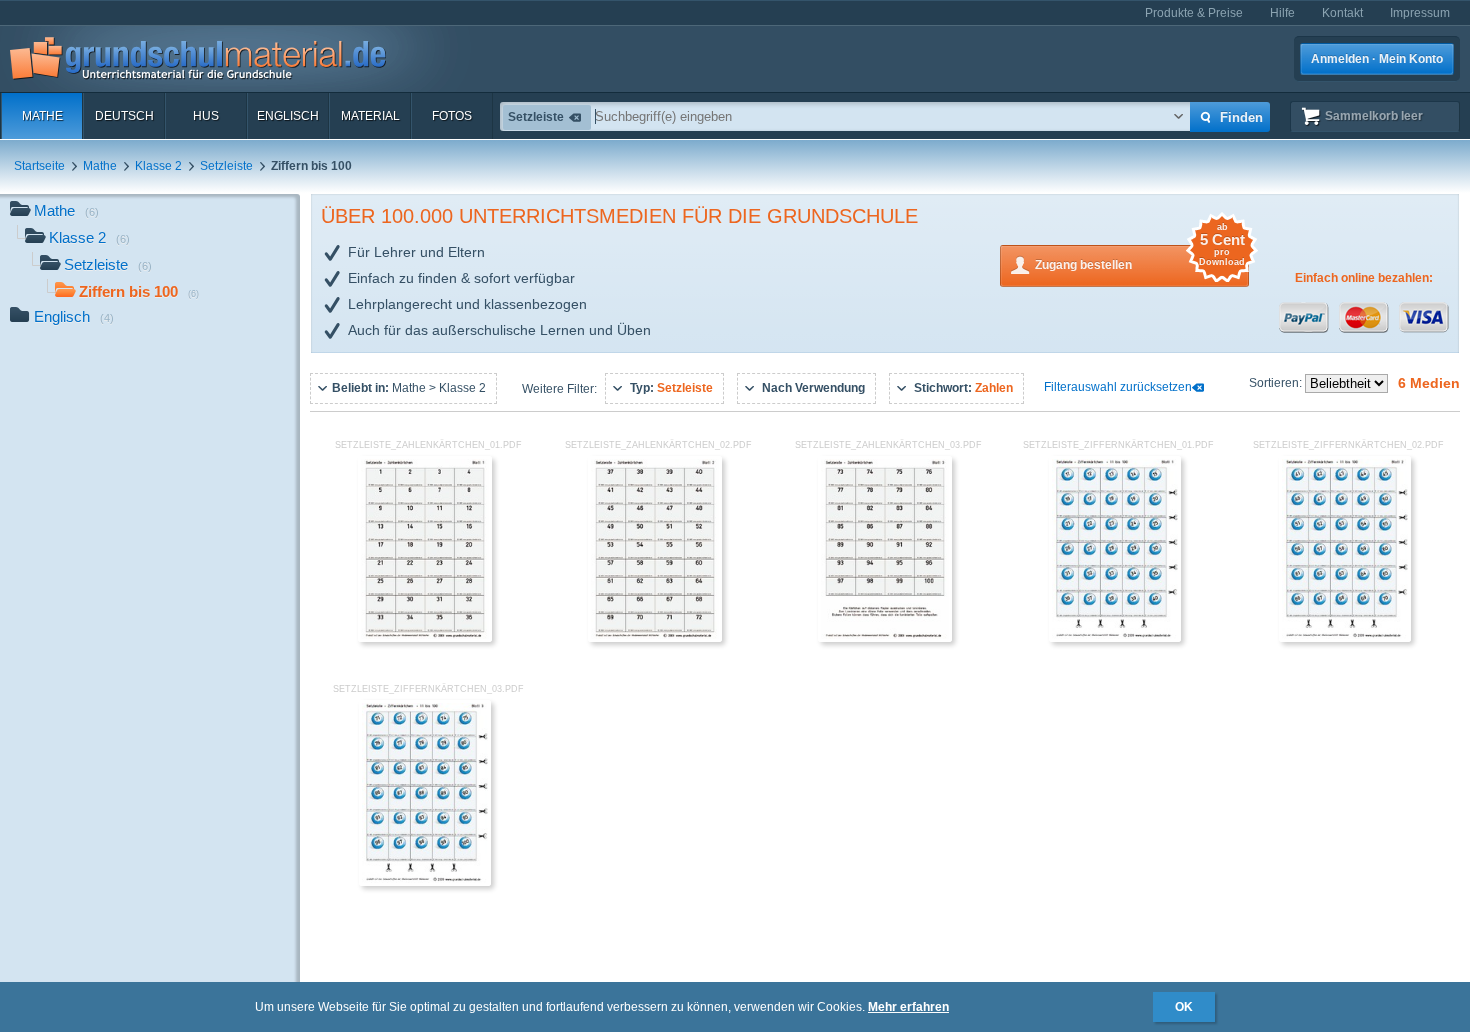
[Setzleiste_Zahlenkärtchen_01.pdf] (425, 638)
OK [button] (1184, 1007)
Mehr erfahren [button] (908, 1007)
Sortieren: (1277, 383)
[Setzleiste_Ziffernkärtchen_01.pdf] (1115, 638)
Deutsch (124, 116)
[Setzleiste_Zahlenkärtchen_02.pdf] (655, 638)
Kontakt (1342, 13)
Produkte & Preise (1194, 13)
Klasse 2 (158, 166)
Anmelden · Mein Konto (1377, 59)
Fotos (452, 116)
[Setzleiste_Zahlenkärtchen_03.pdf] (885, 638)
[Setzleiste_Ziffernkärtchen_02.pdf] (1345, 638)
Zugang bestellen (1140, 258)
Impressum (1420, 13)
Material (370, 116)
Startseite (39, 166)
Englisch (288, 116)
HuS (206, 116)
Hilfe (1282, 13)
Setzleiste (226, 166)
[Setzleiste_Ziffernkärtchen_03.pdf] (425, 882)
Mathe (42, 116)
